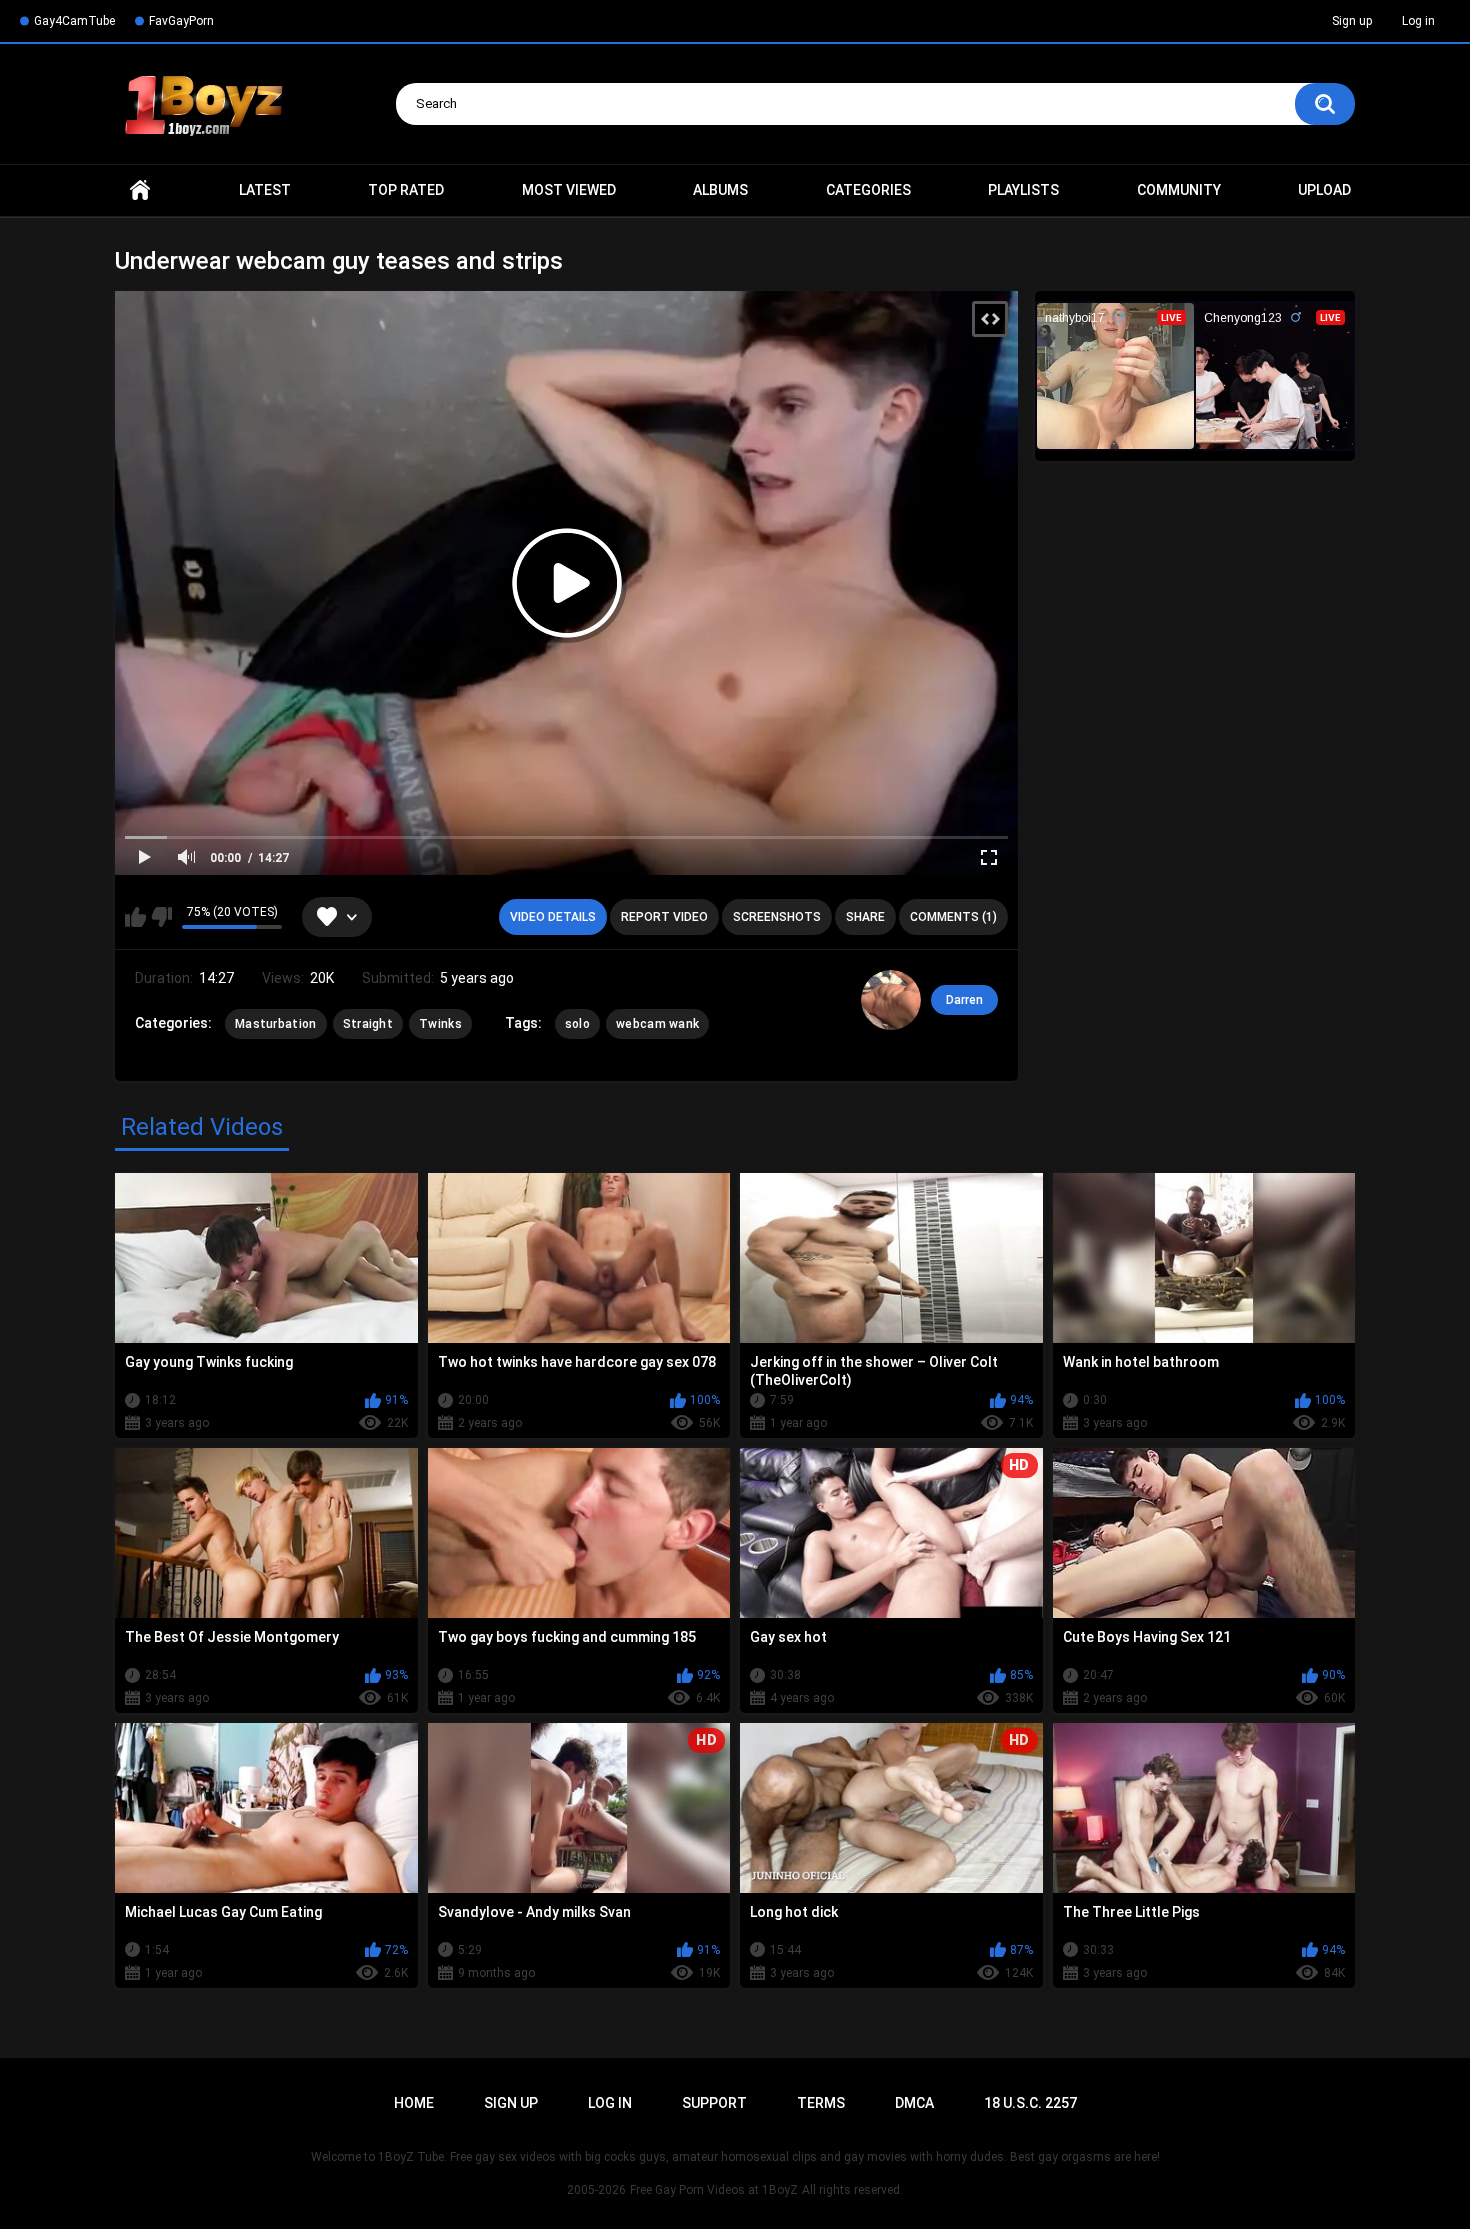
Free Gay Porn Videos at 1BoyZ (714, 2190)
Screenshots (777, 917)
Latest (265, 190)
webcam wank (657, 1024)
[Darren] (891, 1000)
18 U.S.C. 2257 (1030, 2103)
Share (865, 917)
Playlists (1023, 190)
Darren (964, 1000)
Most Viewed (569, 190)
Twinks (440, 1024)
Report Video (664, 917)
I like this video (135, 917)
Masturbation (276, 1024)
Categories (868, 190)
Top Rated (406, 190)
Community (1179, 190)
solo (577, 1024)
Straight (368, 1024)
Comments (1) (953, 917)
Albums (720, 190)
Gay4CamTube (74, 21)
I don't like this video (161, 917)
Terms (821, 2103)
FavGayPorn (181, 21)
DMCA (914, 2103)
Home (140, 190)
